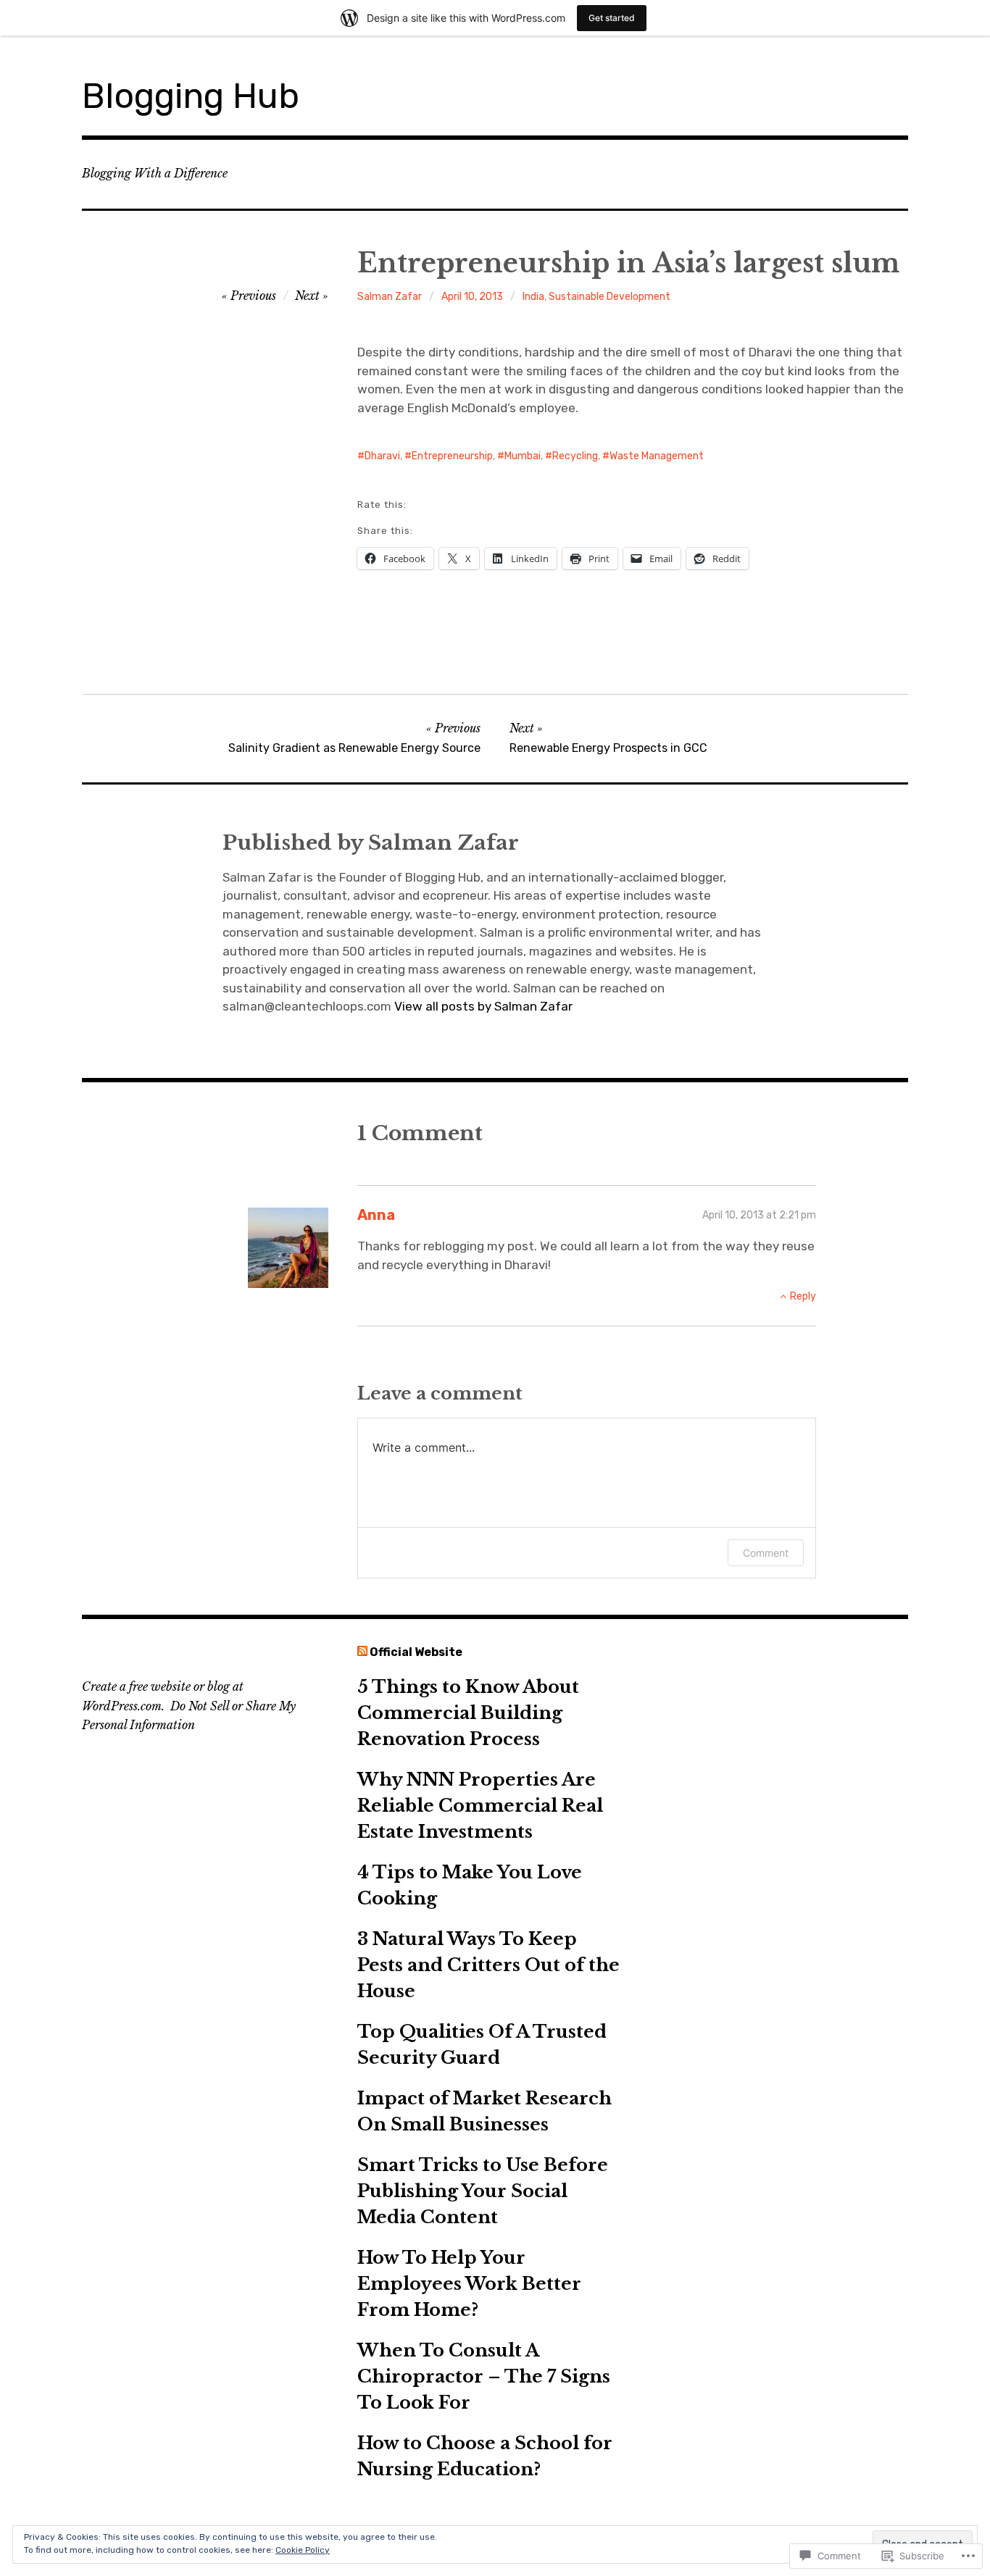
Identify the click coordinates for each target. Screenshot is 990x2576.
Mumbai (523, 456)
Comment (766, 1553)
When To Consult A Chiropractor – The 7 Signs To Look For (484, 2376)
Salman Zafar (390, 297)
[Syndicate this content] (362, 1652)
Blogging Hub (191, 96)
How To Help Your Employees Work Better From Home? (469, 2284)
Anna (376, 1215)
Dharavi (382, 456)
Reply (803, 1296)
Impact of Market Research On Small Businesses (484, 2111)
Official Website (416, 1652)
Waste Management (657, 456)
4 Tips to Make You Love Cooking (470, 1885)
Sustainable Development (610, 297)
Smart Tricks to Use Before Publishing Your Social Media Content (483, 2191)
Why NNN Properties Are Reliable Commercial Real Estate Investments (480, 1806)
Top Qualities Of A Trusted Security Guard (482, 2045)
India (533, 297)
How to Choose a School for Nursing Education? (485, 2456)
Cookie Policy (303, 2550)
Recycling (575, 456)
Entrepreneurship (452, 456)
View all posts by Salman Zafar (483, 1006)
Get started (612, 18)
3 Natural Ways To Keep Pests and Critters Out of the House (488, 1965)
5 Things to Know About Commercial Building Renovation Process (468, 1713)
